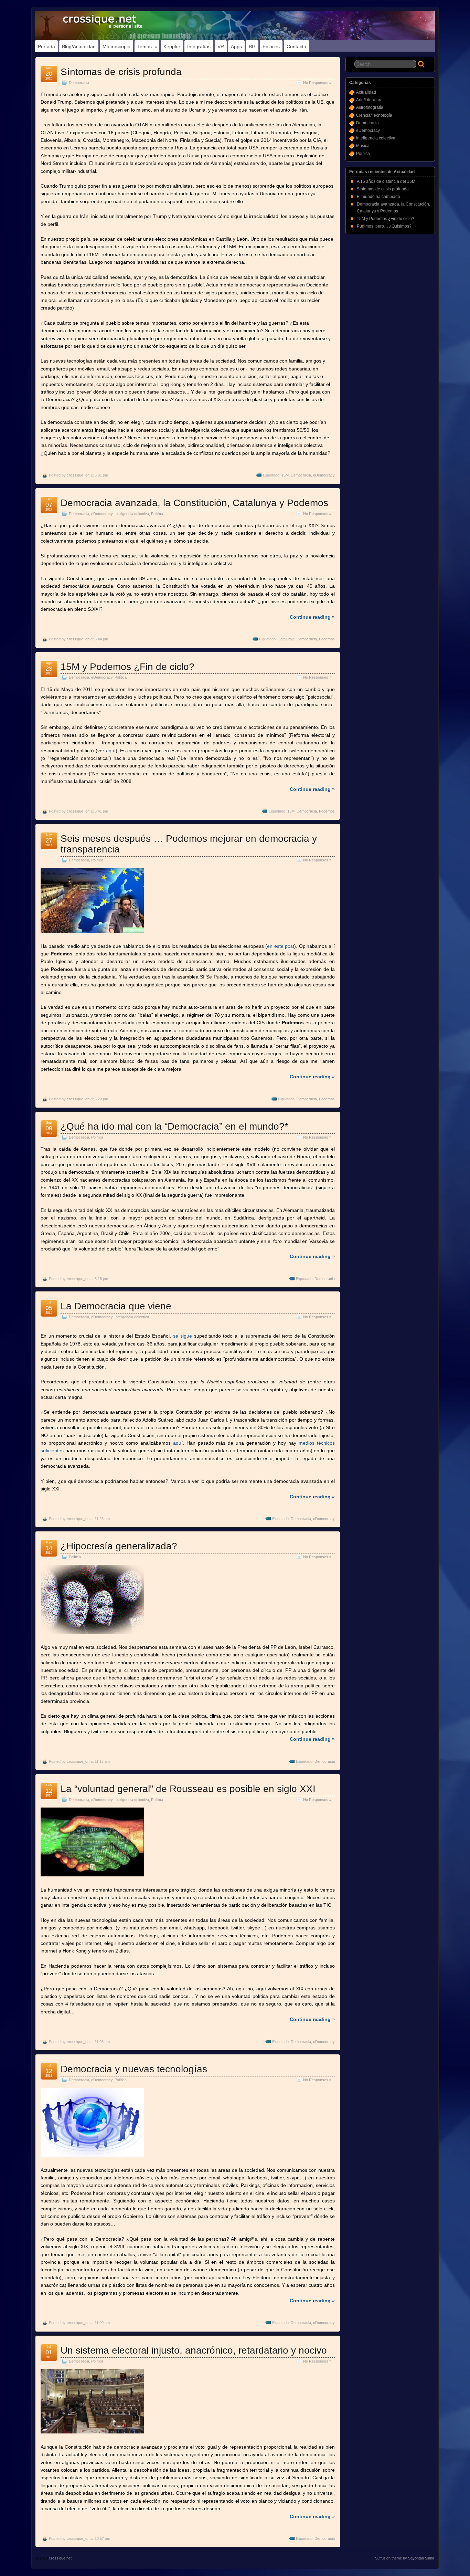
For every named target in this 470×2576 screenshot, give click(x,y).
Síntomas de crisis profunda (121, 72)
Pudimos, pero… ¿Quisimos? (384, 226)
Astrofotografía (370, 107)
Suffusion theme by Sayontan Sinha (405, 2558)
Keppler (172, 46)
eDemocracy (324, 475)
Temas (145, 46)
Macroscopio (116, 46)
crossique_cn (78, 475)
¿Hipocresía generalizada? (119, 1546)
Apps (236, 46)
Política (157, 514)
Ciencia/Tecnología (374, 115)
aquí (110, 751)
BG (252, 46)
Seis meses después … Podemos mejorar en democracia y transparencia (189, 844)
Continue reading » (312, 617)
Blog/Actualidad (79, 46)
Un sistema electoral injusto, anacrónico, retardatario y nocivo (194, 2350)
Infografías (199, 46)
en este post (281, 946)
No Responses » (317, 83)
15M (285, 475)
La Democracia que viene (116, 1306)
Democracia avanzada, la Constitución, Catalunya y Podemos (194, 503)
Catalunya (286, 639)
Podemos (327, 639)
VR (221, 46)
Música (363, 146)
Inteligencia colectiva (132, 514)
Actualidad (366, 92)
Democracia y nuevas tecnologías (134, 2069)
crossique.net (60, 2558)
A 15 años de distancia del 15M (386, 181)
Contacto (296, 46)
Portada (46, 46)
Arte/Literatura (369, 100)
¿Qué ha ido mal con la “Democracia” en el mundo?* (174, 1126)
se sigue (183, 1336)
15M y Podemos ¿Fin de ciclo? (127, 667)
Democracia (79, 83)
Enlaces (271, 46)
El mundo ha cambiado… (381, 197)
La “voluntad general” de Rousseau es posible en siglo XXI (188, 1789)
